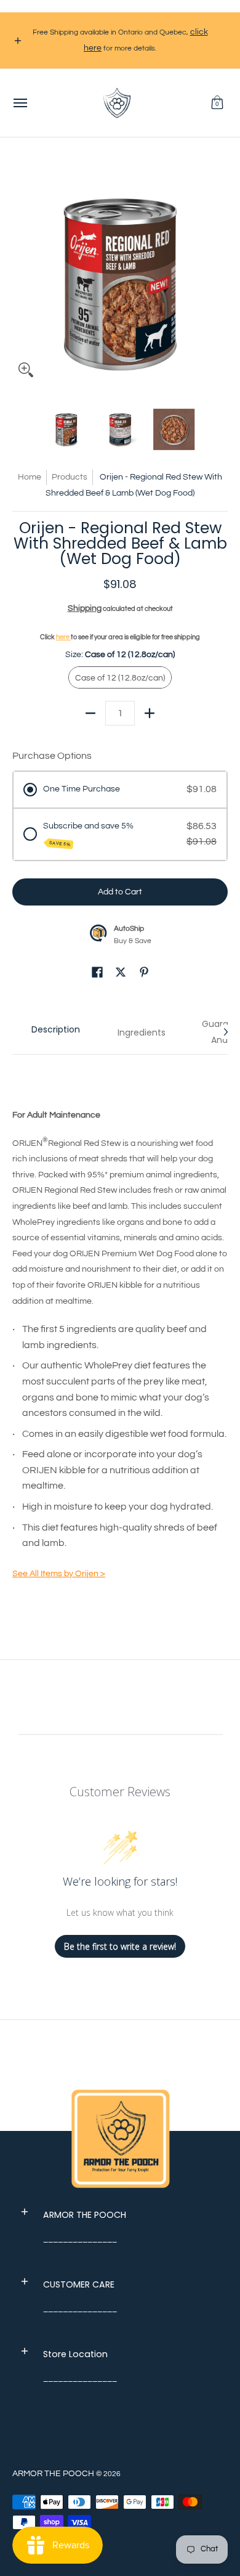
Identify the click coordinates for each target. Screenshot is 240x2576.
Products (70, 477)
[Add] (150, 713)
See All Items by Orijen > (59, 1574)
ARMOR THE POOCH (53, 2474)
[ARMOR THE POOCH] (117, 103)
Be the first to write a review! (120, 1946)
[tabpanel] (120, 1332)
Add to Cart (120, 892)
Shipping (85, 608)
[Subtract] (90, 713)
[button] (217, 103)
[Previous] (21, 276)
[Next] (219, 276)
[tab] (55, 1032)
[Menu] (20, 103)
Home (30, 477)
